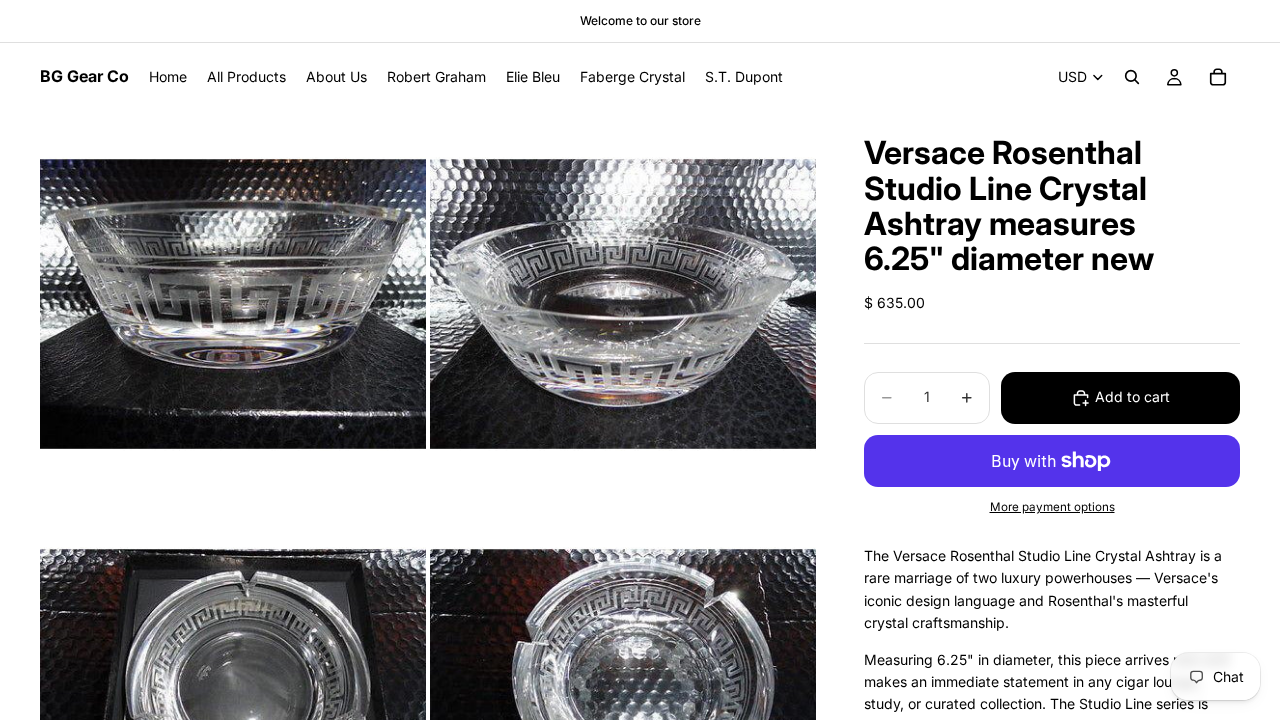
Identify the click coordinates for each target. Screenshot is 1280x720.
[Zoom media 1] (233, 304)
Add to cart (1132, 396)
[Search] (1132, 77)
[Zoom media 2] (623, 304)
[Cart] (1218, 77)
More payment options (1052, 507)
